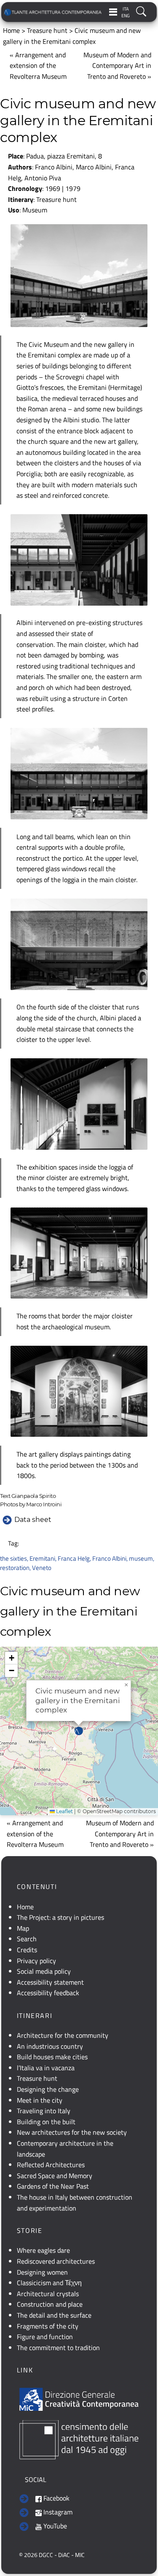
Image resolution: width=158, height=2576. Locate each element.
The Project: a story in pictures (60, 1917)
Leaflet (64, 1811)
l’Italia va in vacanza (46, 2068)
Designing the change (48, 2089)
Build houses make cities (52, 2057)
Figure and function (45, 2337)
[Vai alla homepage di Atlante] (53, 12)
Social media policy (44, 1971)
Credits (27, 1950)
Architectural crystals (48, 2294)
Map (23, 1928)
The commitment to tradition (58, 2348)
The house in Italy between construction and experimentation (75, 2203)
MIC (80, 2555)
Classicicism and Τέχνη (49, 2283)
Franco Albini (109, 1558)
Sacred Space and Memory (55, 2176)
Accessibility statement (50, 1982)
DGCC (46, 2555)
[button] (79, 1731)
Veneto (42, 1568)
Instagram (57, 2512)
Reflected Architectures (51, 2165)
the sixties (13, 1558)
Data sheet (33, 1520)
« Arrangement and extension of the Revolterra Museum (38, 66)
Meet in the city (40, 2100)
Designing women (42, 2272)
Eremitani (42, 1558)
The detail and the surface (54, 2315)
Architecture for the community (63, 2035)
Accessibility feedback (48, 1993)
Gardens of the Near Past (53, 2186)
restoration (15, 1568)
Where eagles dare (43, 2250)
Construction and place (50, 2304)
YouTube (54, 2526)
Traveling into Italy (44, 2111)
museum (141, 1558)
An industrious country (50, 2046)
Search (27, 1939)
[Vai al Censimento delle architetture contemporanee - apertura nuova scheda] (79, 2439)
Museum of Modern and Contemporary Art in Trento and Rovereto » (117, 66)
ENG (126, 16)
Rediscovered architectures (56, 2261)
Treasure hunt (47, 30)
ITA (126, 9)
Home (11, 30)
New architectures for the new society (72, 2132)
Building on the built (46, 2122)
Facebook (56, 2498)
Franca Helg (74, 1558)
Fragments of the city (48, 2326)
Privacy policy (36, 1961)
